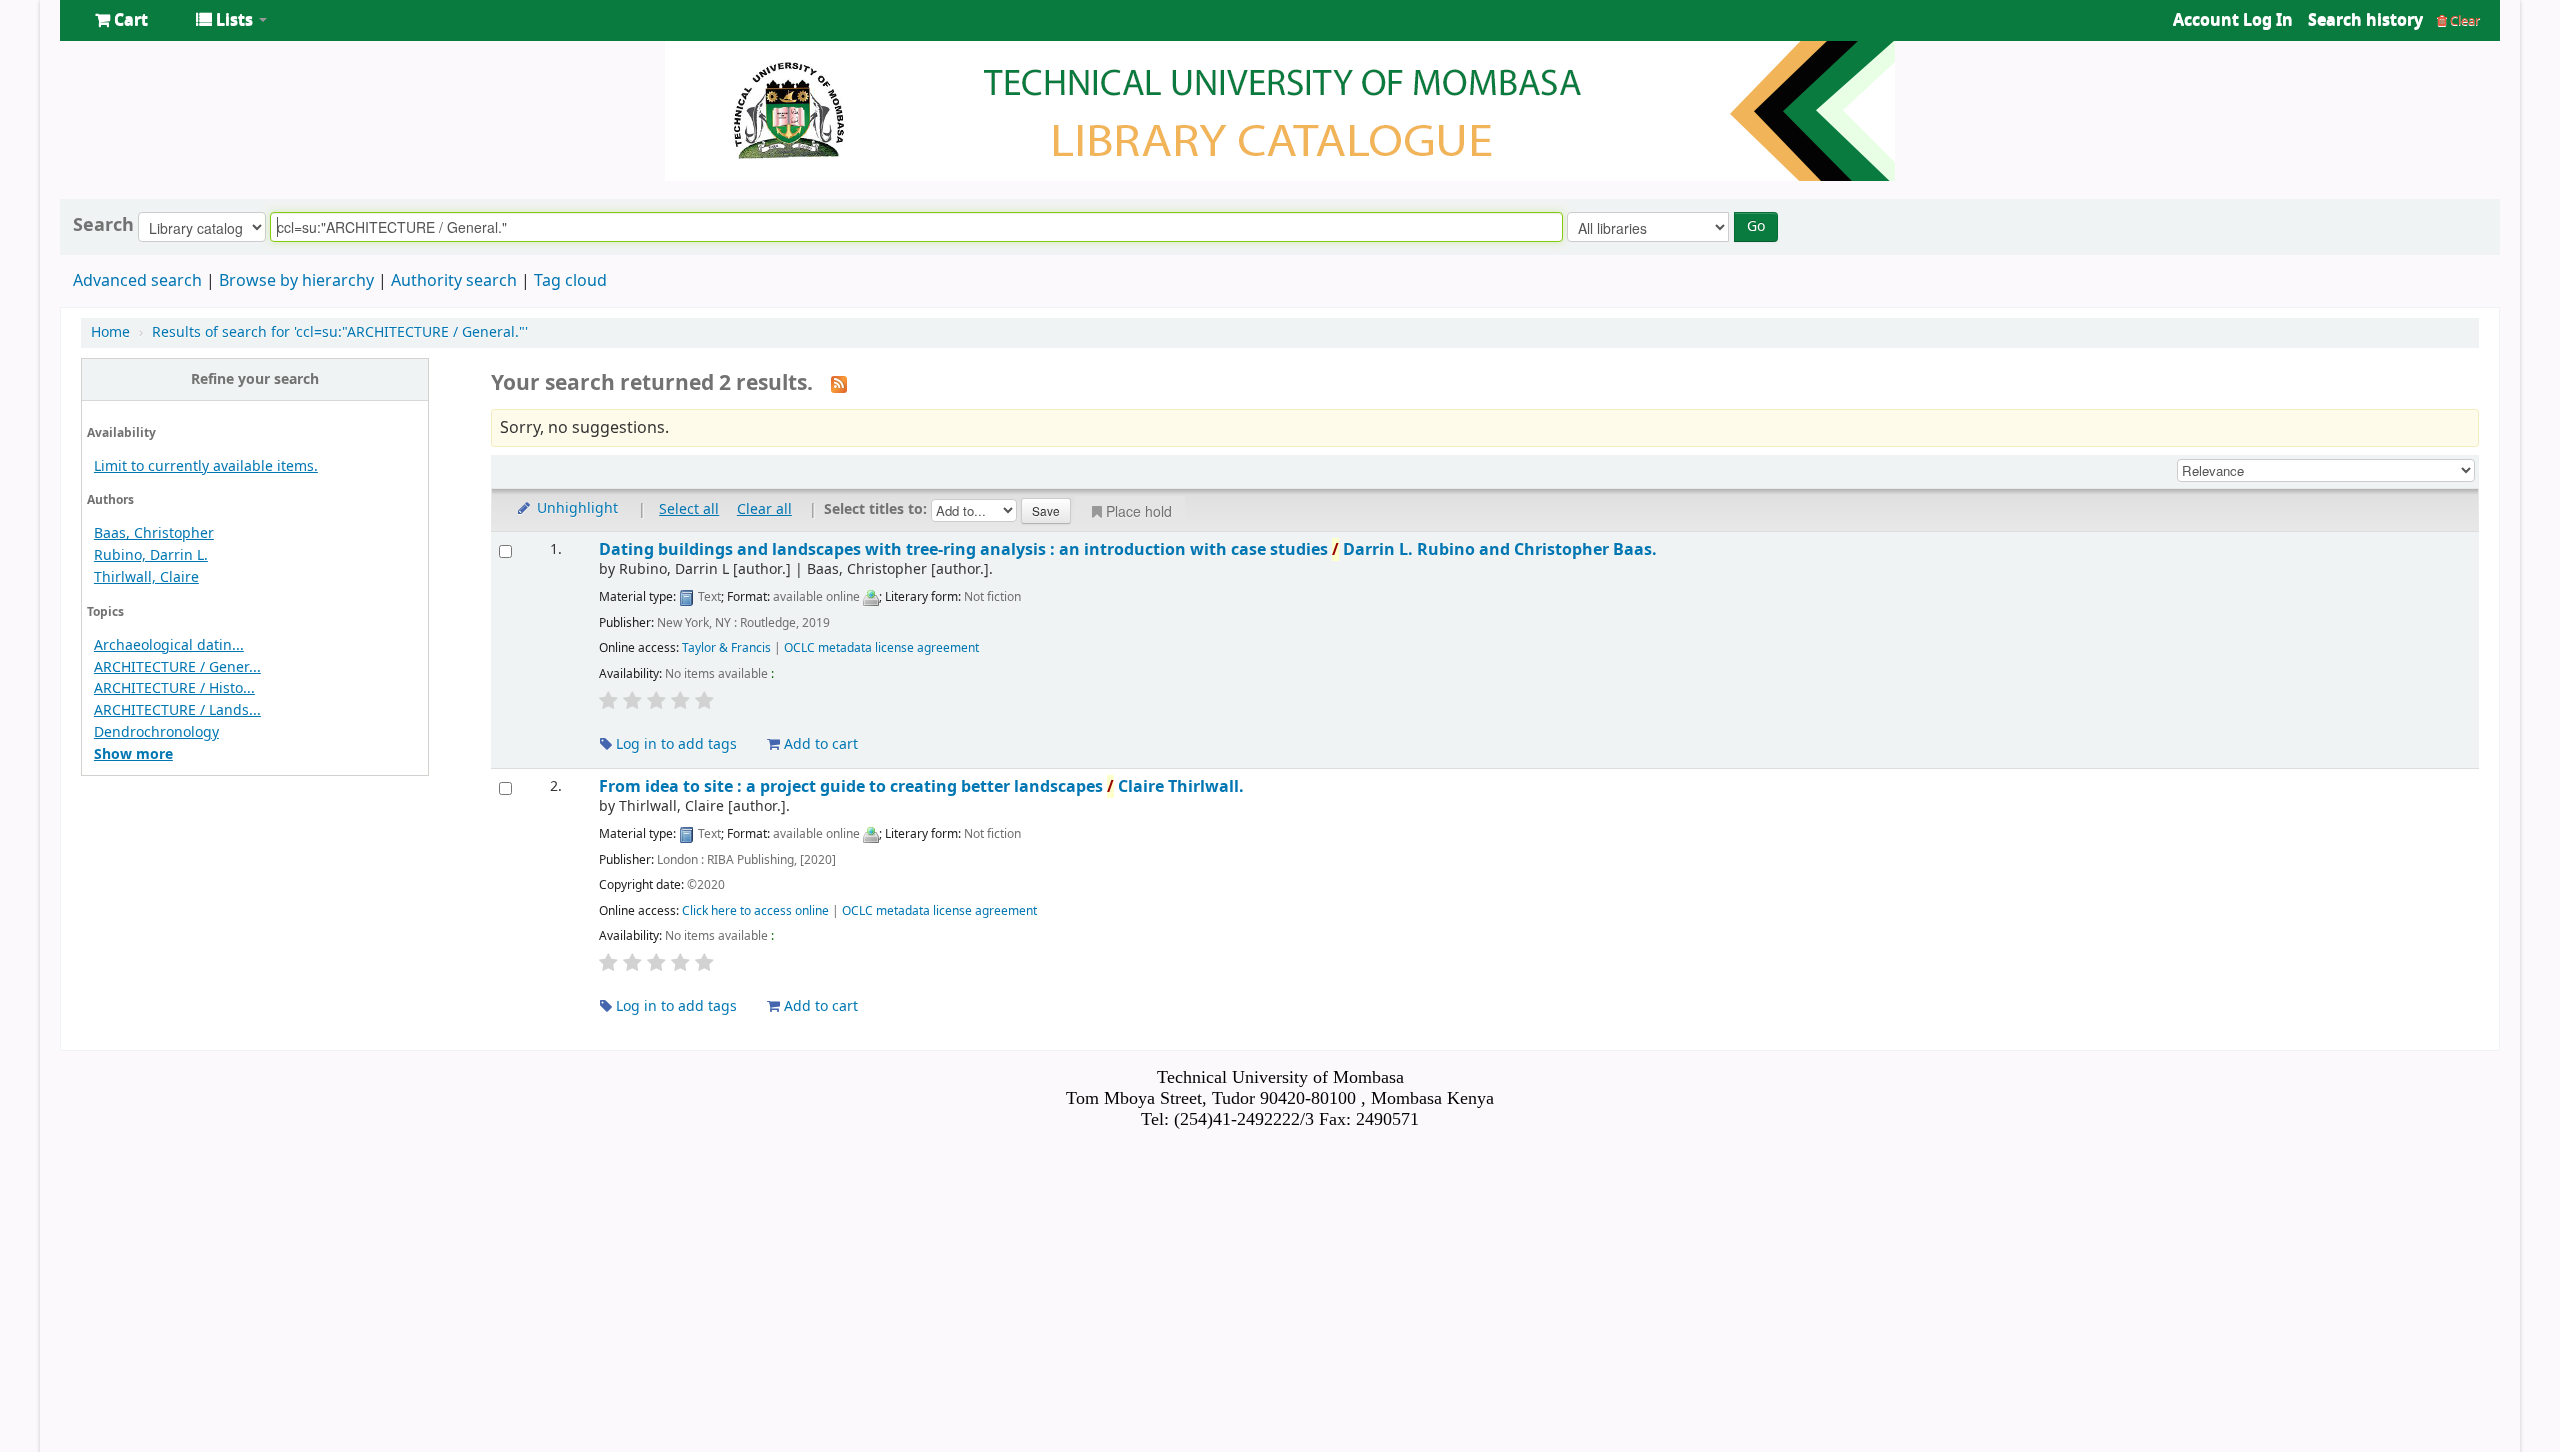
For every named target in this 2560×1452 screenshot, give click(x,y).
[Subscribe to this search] (839, 384)
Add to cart (819, 744)
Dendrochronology (156, 732)
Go (1756, 226)
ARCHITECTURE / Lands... (177, 710)
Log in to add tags (674, 744)
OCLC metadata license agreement (881, 648)
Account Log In (2233, 20)
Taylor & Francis (726, 648)
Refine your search (255, 379)
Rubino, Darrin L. (151, 555)
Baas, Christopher (154, 533)
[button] (121, 20)
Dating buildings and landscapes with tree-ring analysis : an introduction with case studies (1128, 549)
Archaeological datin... (169, 645)
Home (110, 332)
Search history (2365, 20)
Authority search (454, 281)
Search (103, 225)
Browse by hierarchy (296, 281)
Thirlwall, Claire (146, 577)
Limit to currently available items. (206, 466)
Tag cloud (570, 281)
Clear (2463, 20)
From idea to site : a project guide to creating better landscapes (921, 786)
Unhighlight (575, 508)
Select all (689, 509)
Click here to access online (755, 911)
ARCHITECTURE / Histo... (174, 688)
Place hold (1139, 511)
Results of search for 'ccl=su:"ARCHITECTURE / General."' (340, 332)
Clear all (764, 509)
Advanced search (137, 281)
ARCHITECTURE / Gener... (177, 667)
